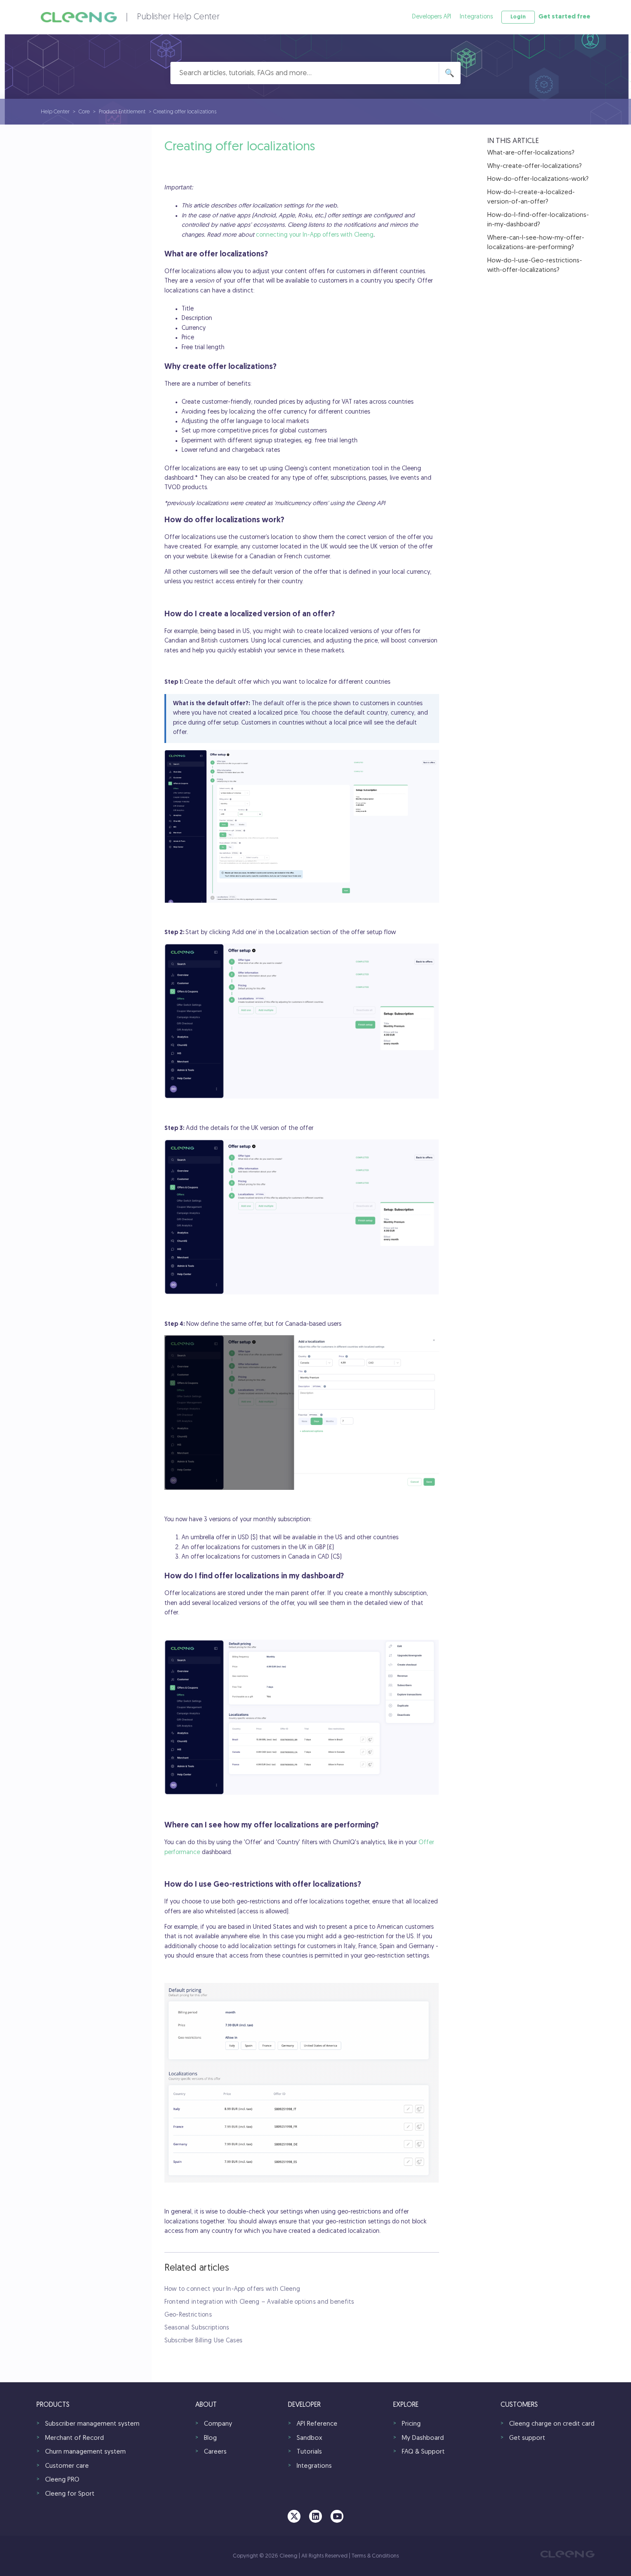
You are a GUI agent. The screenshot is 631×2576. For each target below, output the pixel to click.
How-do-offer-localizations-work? (538, 179)
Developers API (432, 17)
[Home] (79, 17)
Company (218, 2424)
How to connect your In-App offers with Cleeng (232, 2289)
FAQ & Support (423, 2452)
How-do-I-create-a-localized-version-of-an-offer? (531, 198)
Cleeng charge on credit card (552, 2424)
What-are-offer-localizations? (531, 153)
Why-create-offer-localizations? (534, 166)
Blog (210, 2438)
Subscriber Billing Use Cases (203, 2341)
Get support (527, 2438)
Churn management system (85, 2452)
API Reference (317, 2424)
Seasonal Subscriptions (197, 2328)
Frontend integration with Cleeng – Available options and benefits (259, 2302)
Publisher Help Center (178, 17)
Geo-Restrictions (188, 2315)
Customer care (67, 2466)
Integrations (476, 17)
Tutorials (309, 2452)
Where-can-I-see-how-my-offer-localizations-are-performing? (536, 243)
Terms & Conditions (375, 2556)
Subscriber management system (92, 2424)
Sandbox (309, 2438)
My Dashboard (423, 2438)
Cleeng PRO (62, 2480)
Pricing (411, 2424)
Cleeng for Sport (70, 2494)
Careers (215, 2452)
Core (84, 112)
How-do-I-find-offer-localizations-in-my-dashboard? (538, 220)
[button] (518, 17)
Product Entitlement (122, 112)
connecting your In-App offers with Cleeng (315, 235)
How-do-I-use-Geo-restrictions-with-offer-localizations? (535, 266)
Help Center (55, 112)
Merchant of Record (74, 2438)
